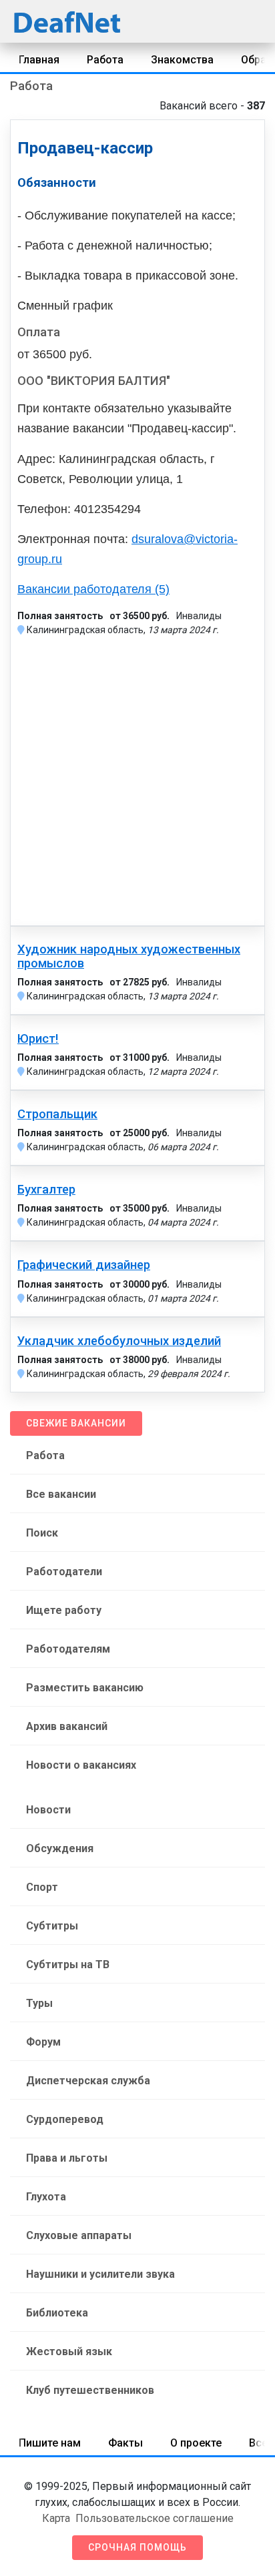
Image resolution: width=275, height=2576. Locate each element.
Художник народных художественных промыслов (129, 956)
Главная (39, 60)
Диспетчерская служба (88, 2081)
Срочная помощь (137, 2547)
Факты (125, 2443)
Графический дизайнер (84, 1265)
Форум (43, 2042)
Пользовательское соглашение (155, 2518)
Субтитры (52, 1926)
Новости (48, 1810)
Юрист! (38, 1039)
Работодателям (68, 1649)
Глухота (46, 2197)
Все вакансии (61, 1494)
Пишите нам (50, 2443)
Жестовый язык (69, 2351)
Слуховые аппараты (79, 2235)
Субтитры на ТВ (68, 1965)
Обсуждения (60, 1848)
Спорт (42, 1887)
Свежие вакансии (76, 1423)
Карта (56, 2518)
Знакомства (182, 60)
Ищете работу (64, 1610)
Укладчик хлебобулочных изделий (119, 1341)
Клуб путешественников (90, 2390)
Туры (39, 2003)
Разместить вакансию (85, 1688)
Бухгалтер (46, 1190)
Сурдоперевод (65, 2119)
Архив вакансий (67, 1726)
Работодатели (64, 1572)
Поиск (42, 1533)
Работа (105, 60)
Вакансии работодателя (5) (93, 589)
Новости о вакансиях (81, 1765)
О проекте (196, 2443)
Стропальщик (57, 1114)
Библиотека (57, 2313)
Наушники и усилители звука (100, 2274)
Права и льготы (67, 2158)
